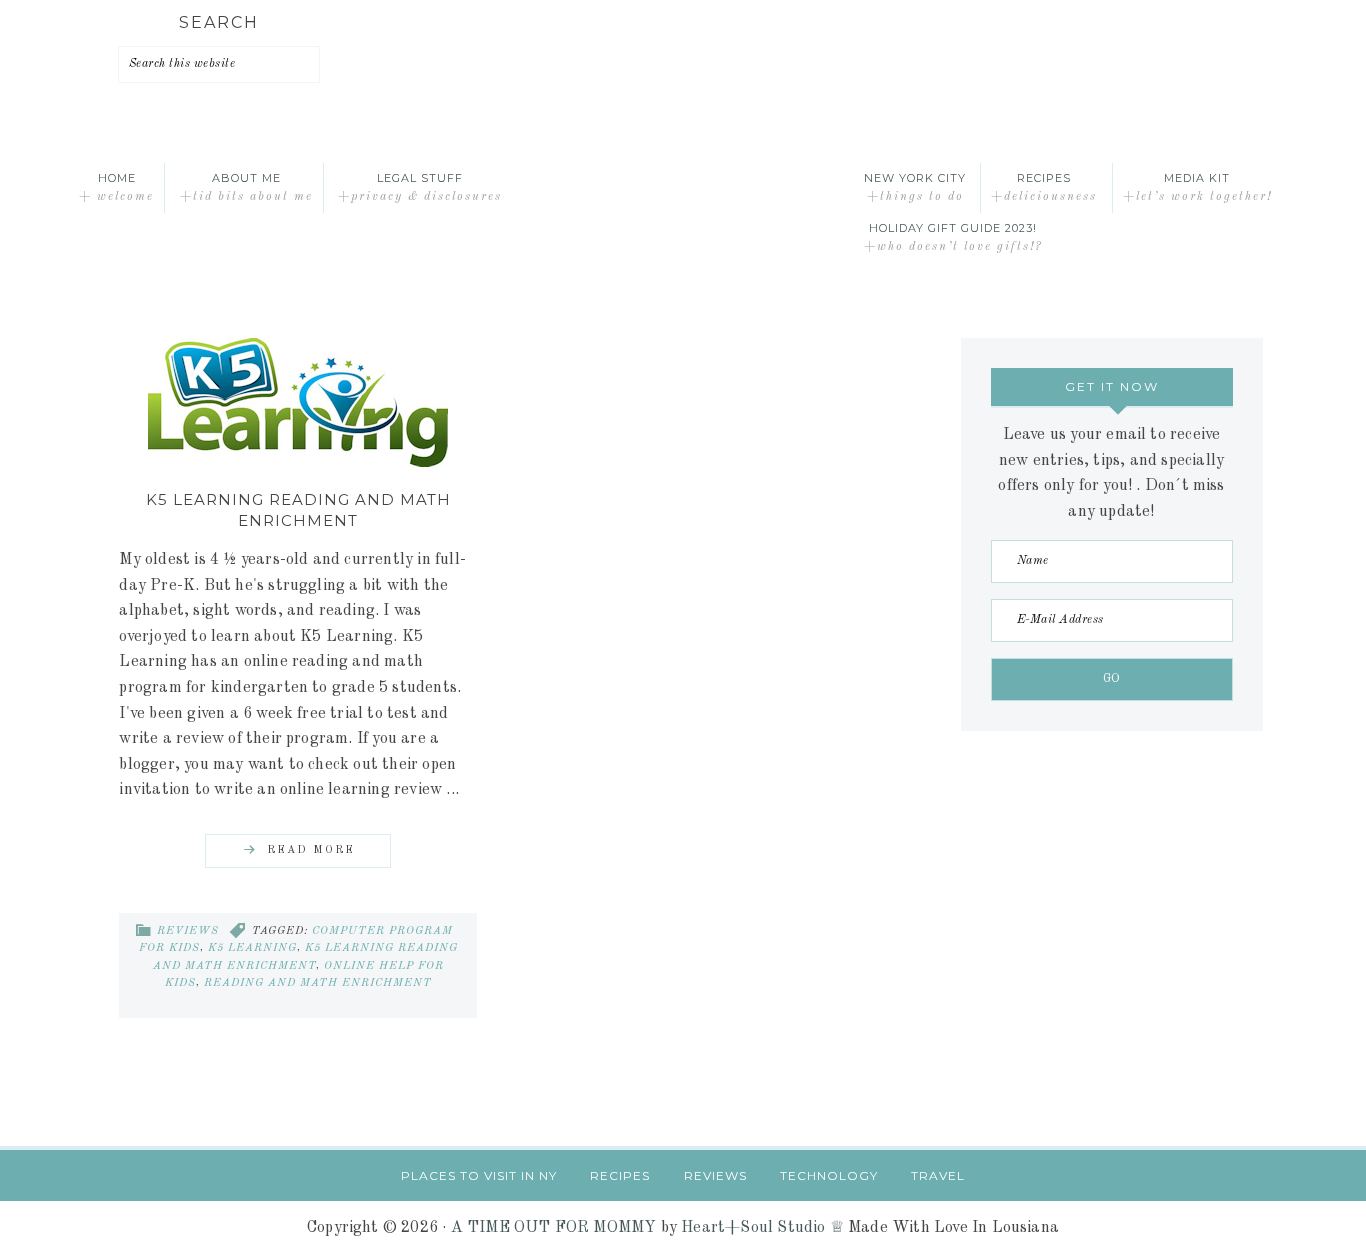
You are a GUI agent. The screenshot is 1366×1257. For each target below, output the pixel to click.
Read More (311, 850)
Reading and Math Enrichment (318, 983)
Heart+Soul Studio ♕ (762, 1228)
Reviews (188, 931)
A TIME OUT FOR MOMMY (554, 1228)
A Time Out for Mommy (683, 188)
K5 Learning (252, 948)
